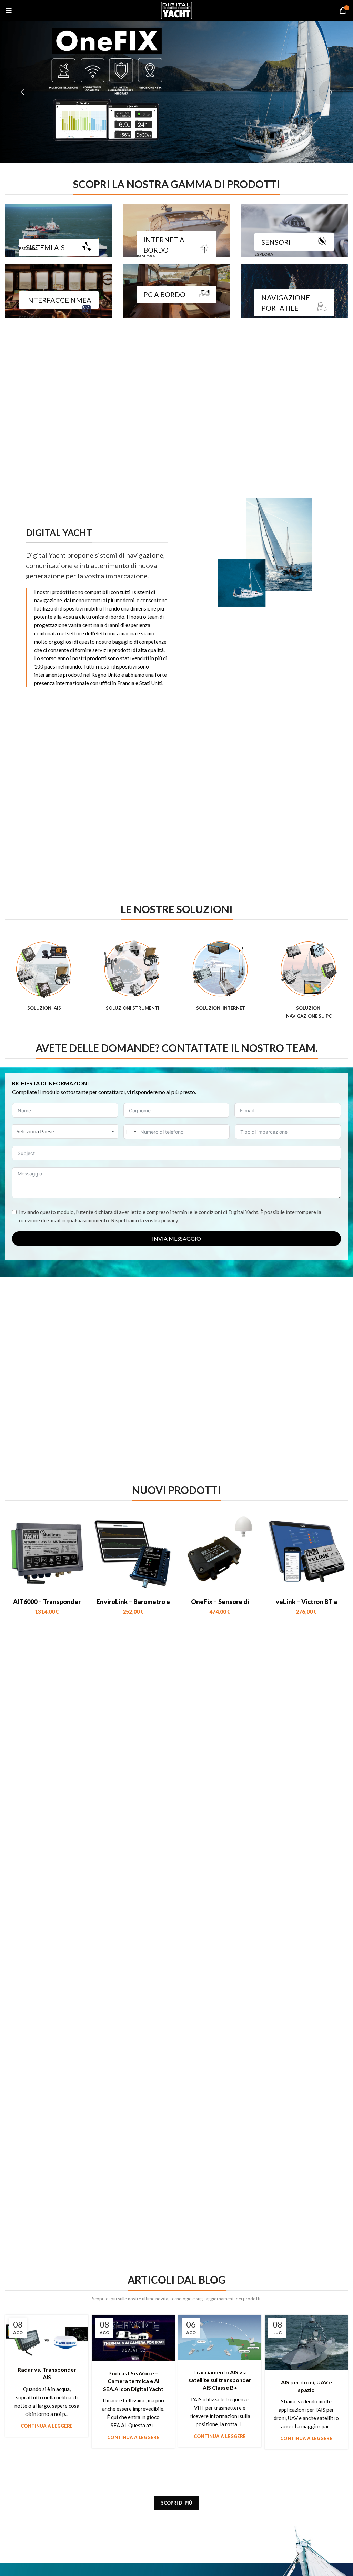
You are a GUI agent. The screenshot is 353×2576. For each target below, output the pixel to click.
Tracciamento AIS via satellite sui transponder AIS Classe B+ (220, 2380)
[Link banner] (59, 231)
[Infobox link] (44, 976)
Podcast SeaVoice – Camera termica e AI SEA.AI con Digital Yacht (133, 2381)
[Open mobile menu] (9, 10)
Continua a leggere (47, 2426)
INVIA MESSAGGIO (176, 1238)
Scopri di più (177, 2503)
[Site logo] (176, 10)
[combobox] (65, 1131)
